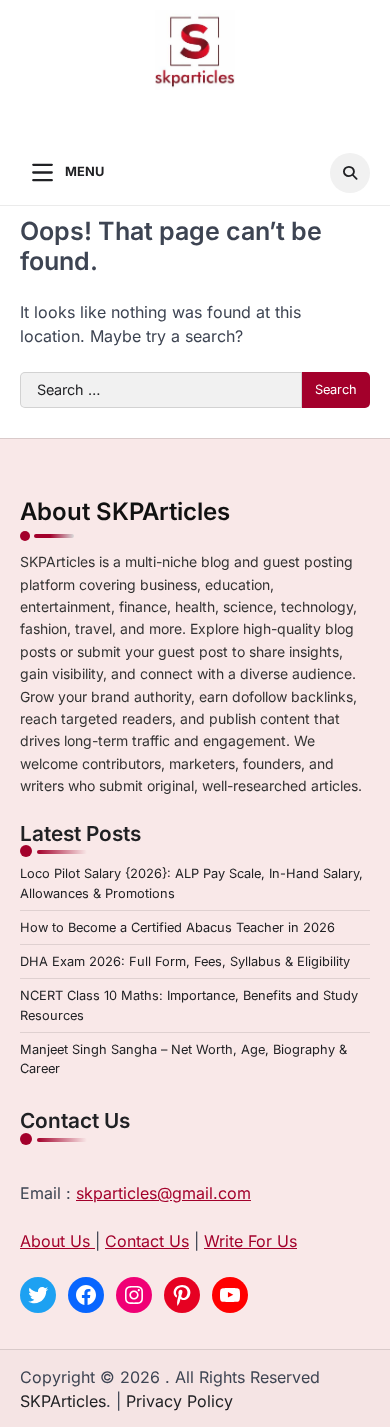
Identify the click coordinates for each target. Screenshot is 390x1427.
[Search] (350, 173)
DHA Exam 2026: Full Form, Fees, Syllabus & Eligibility (185, 961)
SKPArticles (63, 1401)
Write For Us (250, 1241)
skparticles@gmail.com (163, 1193)
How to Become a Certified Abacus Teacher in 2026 (177, 927)
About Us (57, 1241)
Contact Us (147, 1241)
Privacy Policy (179, 1401)
